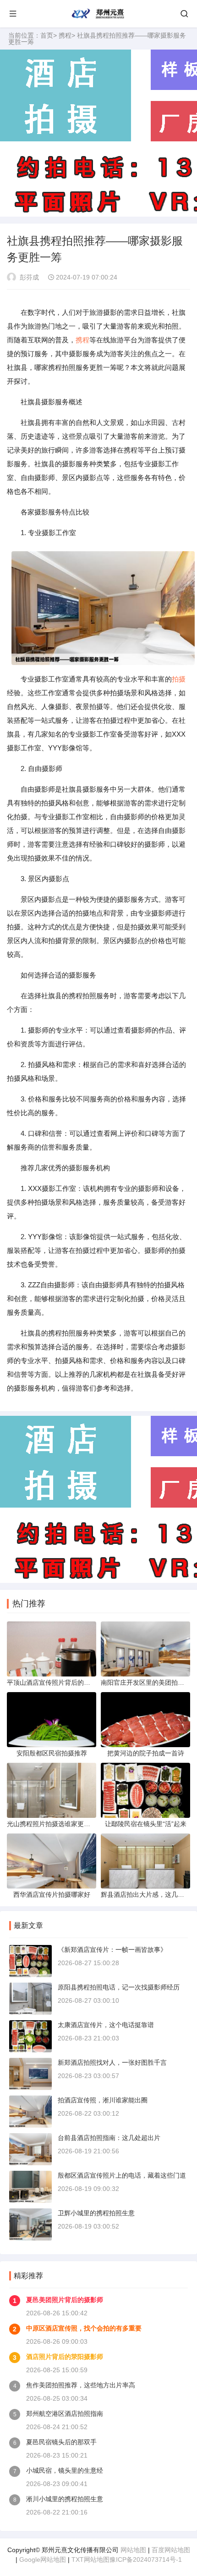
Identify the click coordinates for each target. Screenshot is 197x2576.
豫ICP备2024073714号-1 (146, 2559)
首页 (47, 35)
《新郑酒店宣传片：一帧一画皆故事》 (112, 1950)
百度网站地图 (171, 2550)
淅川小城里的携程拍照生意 (65, 2499)
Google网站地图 (43, 2559)
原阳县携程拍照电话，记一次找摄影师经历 (119, 1987)
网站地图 (133, 2550)
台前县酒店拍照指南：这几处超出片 (109, 2138)
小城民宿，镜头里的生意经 (65, 2470)
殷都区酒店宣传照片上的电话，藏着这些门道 (122, 2175)
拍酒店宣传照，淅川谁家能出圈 (103, 2100)
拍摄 (179, 679)
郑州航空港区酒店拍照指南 (65, 2414)
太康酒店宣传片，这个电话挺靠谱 (106, 2025)
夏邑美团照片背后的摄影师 (65, 2300)
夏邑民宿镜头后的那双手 (61, 2442)
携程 (65, 35)
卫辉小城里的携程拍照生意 (96, 2213)
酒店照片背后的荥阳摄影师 (65, 2357)
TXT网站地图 (90, 2559)
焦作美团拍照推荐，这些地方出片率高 (81, 2385)
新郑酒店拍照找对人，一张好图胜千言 (112, 2062)
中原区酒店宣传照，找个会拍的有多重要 (84, 2328)
